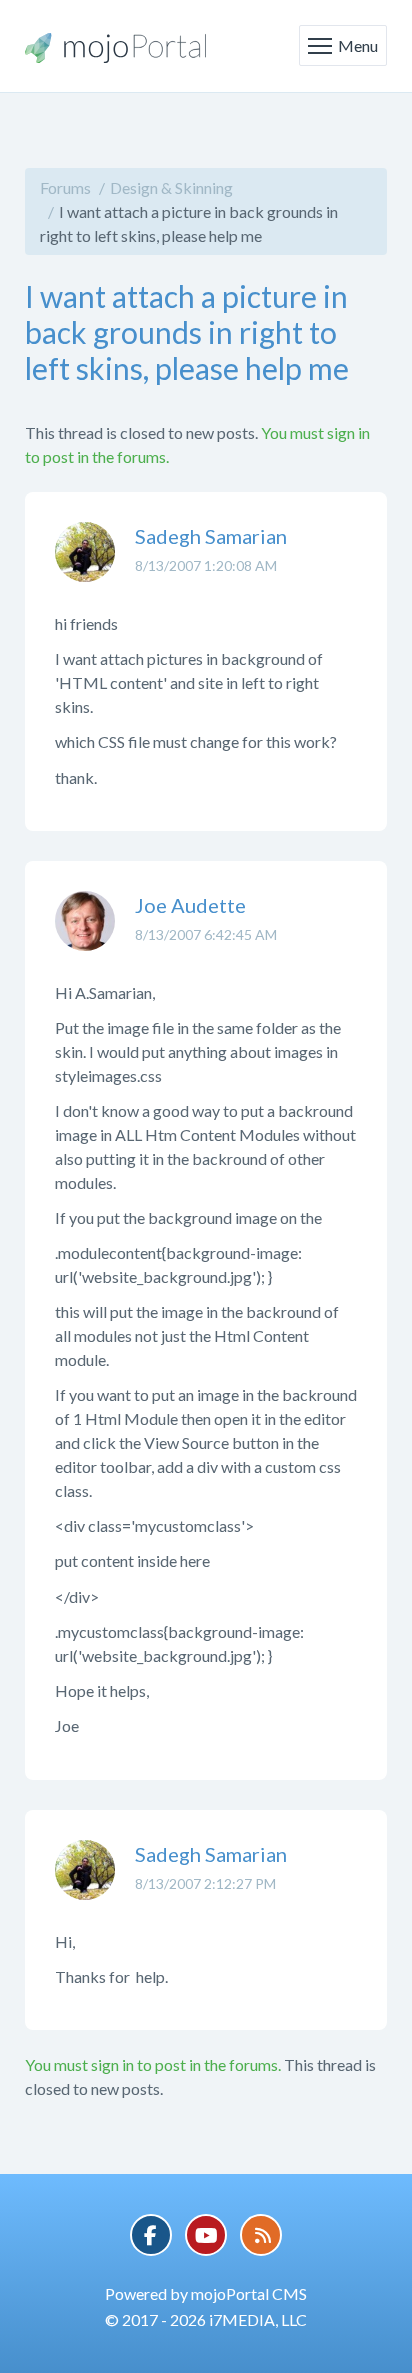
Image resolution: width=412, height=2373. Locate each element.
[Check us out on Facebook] (151, 2235)
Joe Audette (190, 905)
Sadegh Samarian (211, 536)
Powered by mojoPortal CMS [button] (206, 2293)
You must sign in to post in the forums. (153, 2064)
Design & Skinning (171, 187)
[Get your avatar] (85, 567)
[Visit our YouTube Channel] (206, 2235)
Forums (65, 187)
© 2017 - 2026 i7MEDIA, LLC (206, 2319)
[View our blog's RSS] (261, 2235)
